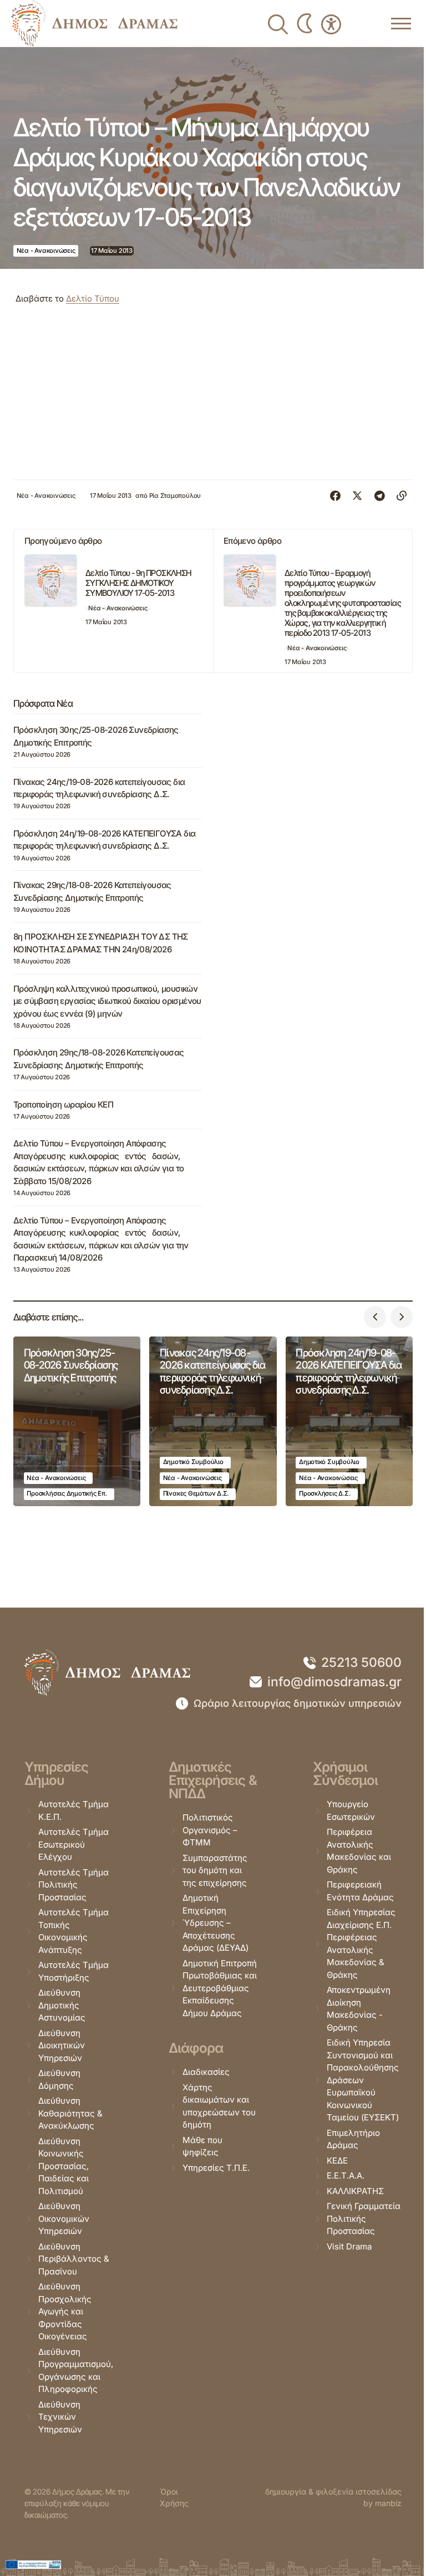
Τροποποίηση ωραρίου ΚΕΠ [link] (63, 1105)
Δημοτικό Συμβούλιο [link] (193, 1462)
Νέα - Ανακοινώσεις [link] (46, 251)
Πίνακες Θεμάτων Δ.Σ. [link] (196, 1493)
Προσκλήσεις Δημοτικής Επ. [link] (67, 1493)
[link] (94, 23)
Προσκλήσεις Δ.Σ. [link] (324, 1493)
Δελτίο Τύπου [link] (93, 299)
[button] (375, 1317)
